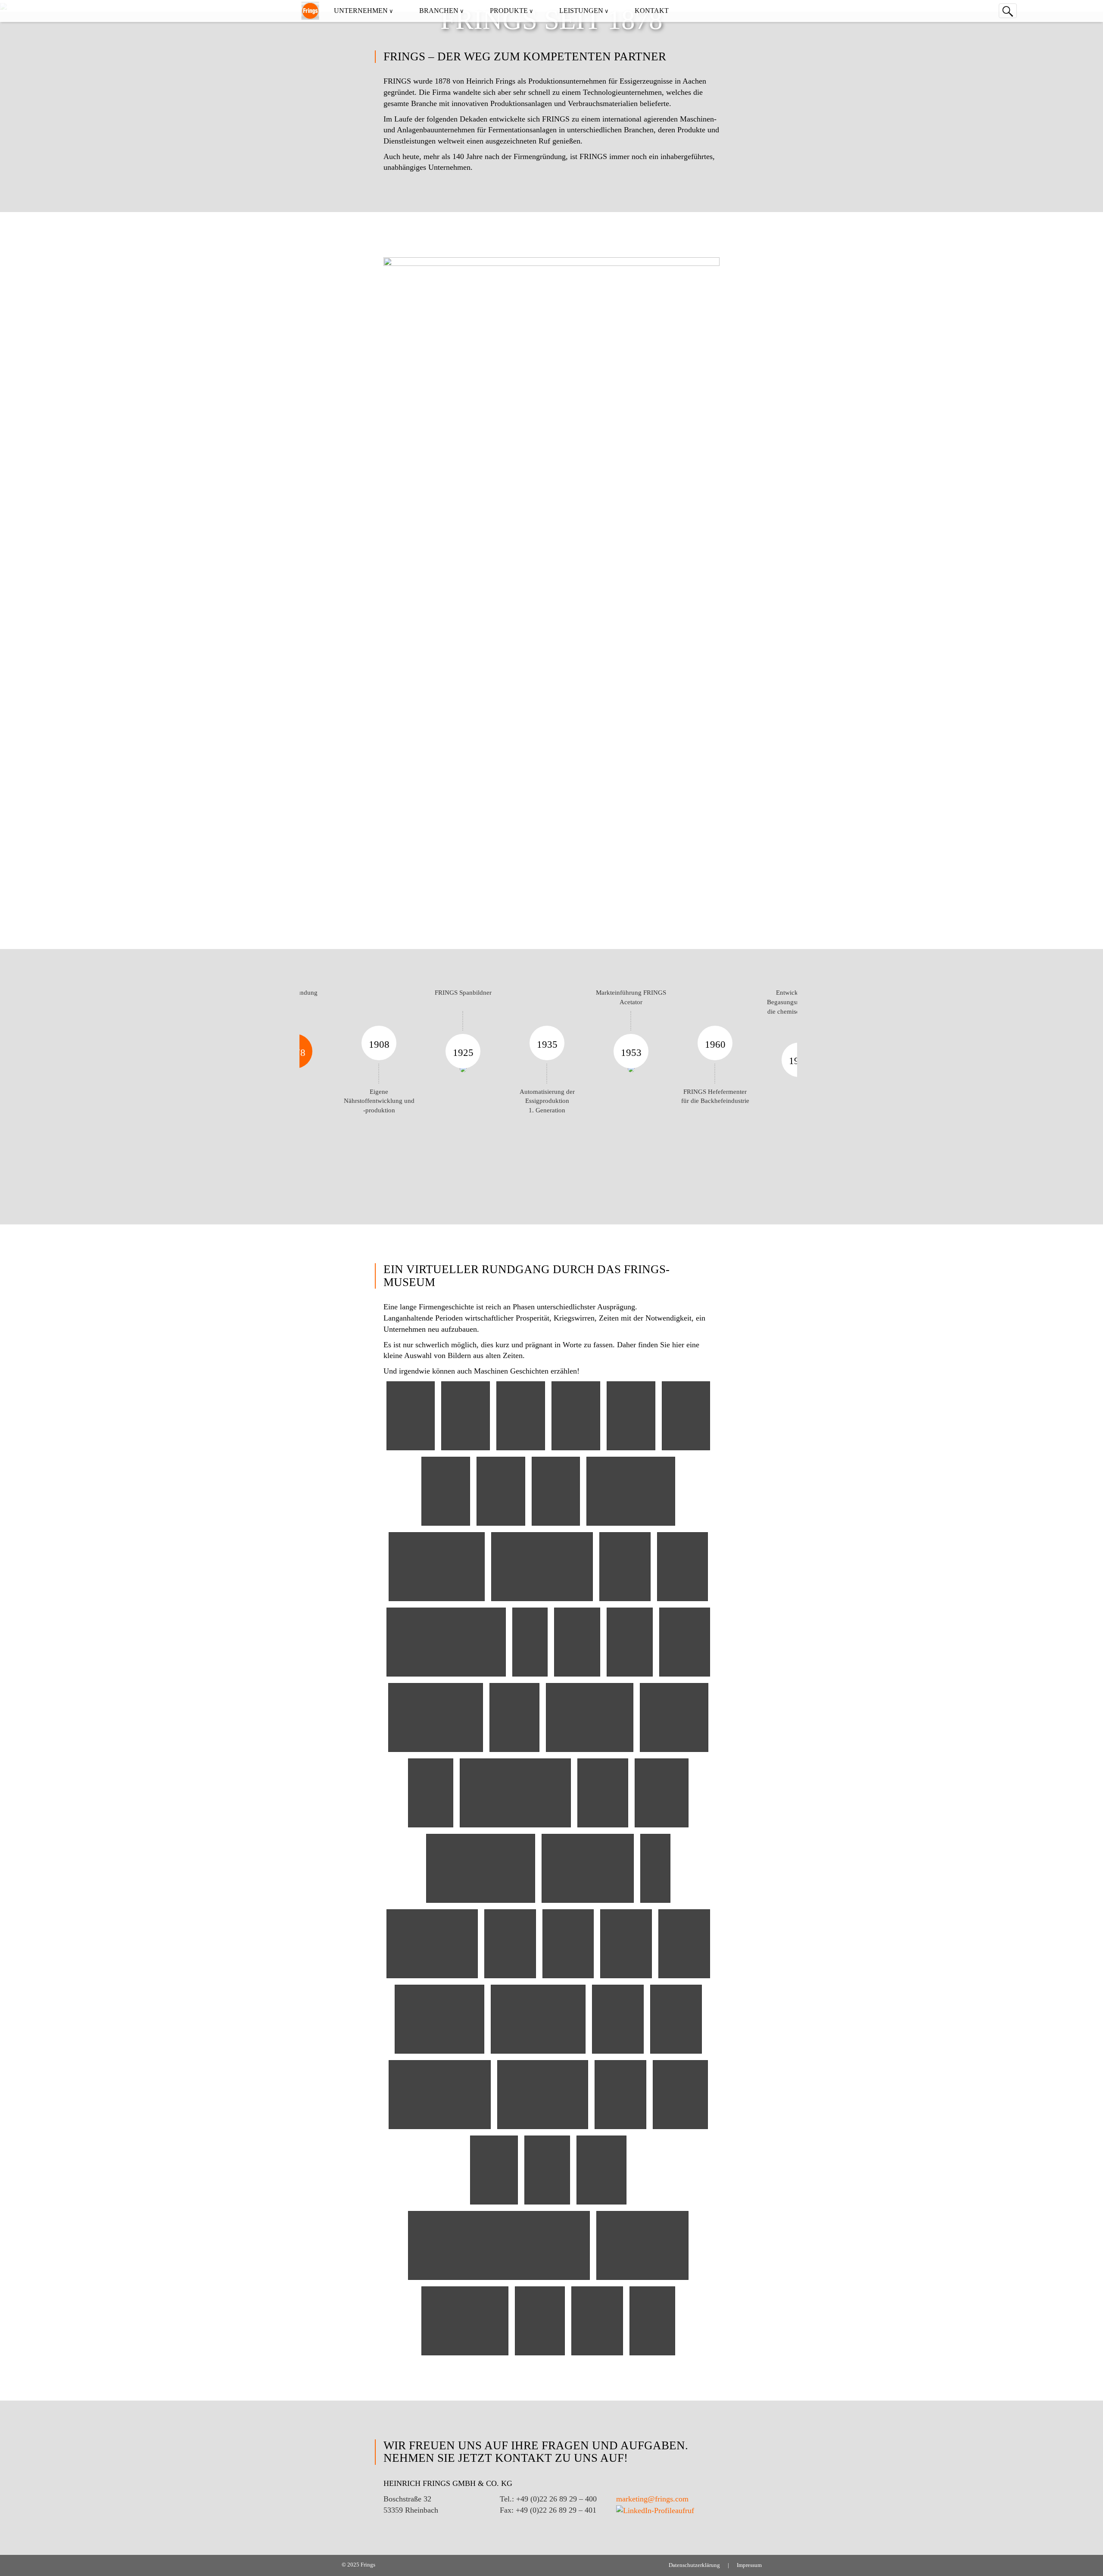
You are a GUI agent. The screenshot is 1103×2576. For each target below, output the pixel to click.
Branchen (439, 11)
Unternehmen (361, 11)
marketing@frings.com (652, 2499)
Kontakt (652, 11)
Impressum (749, 2565)
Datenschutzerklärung (694, 2565)
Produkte (509, 11)
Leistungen (581, 11)
